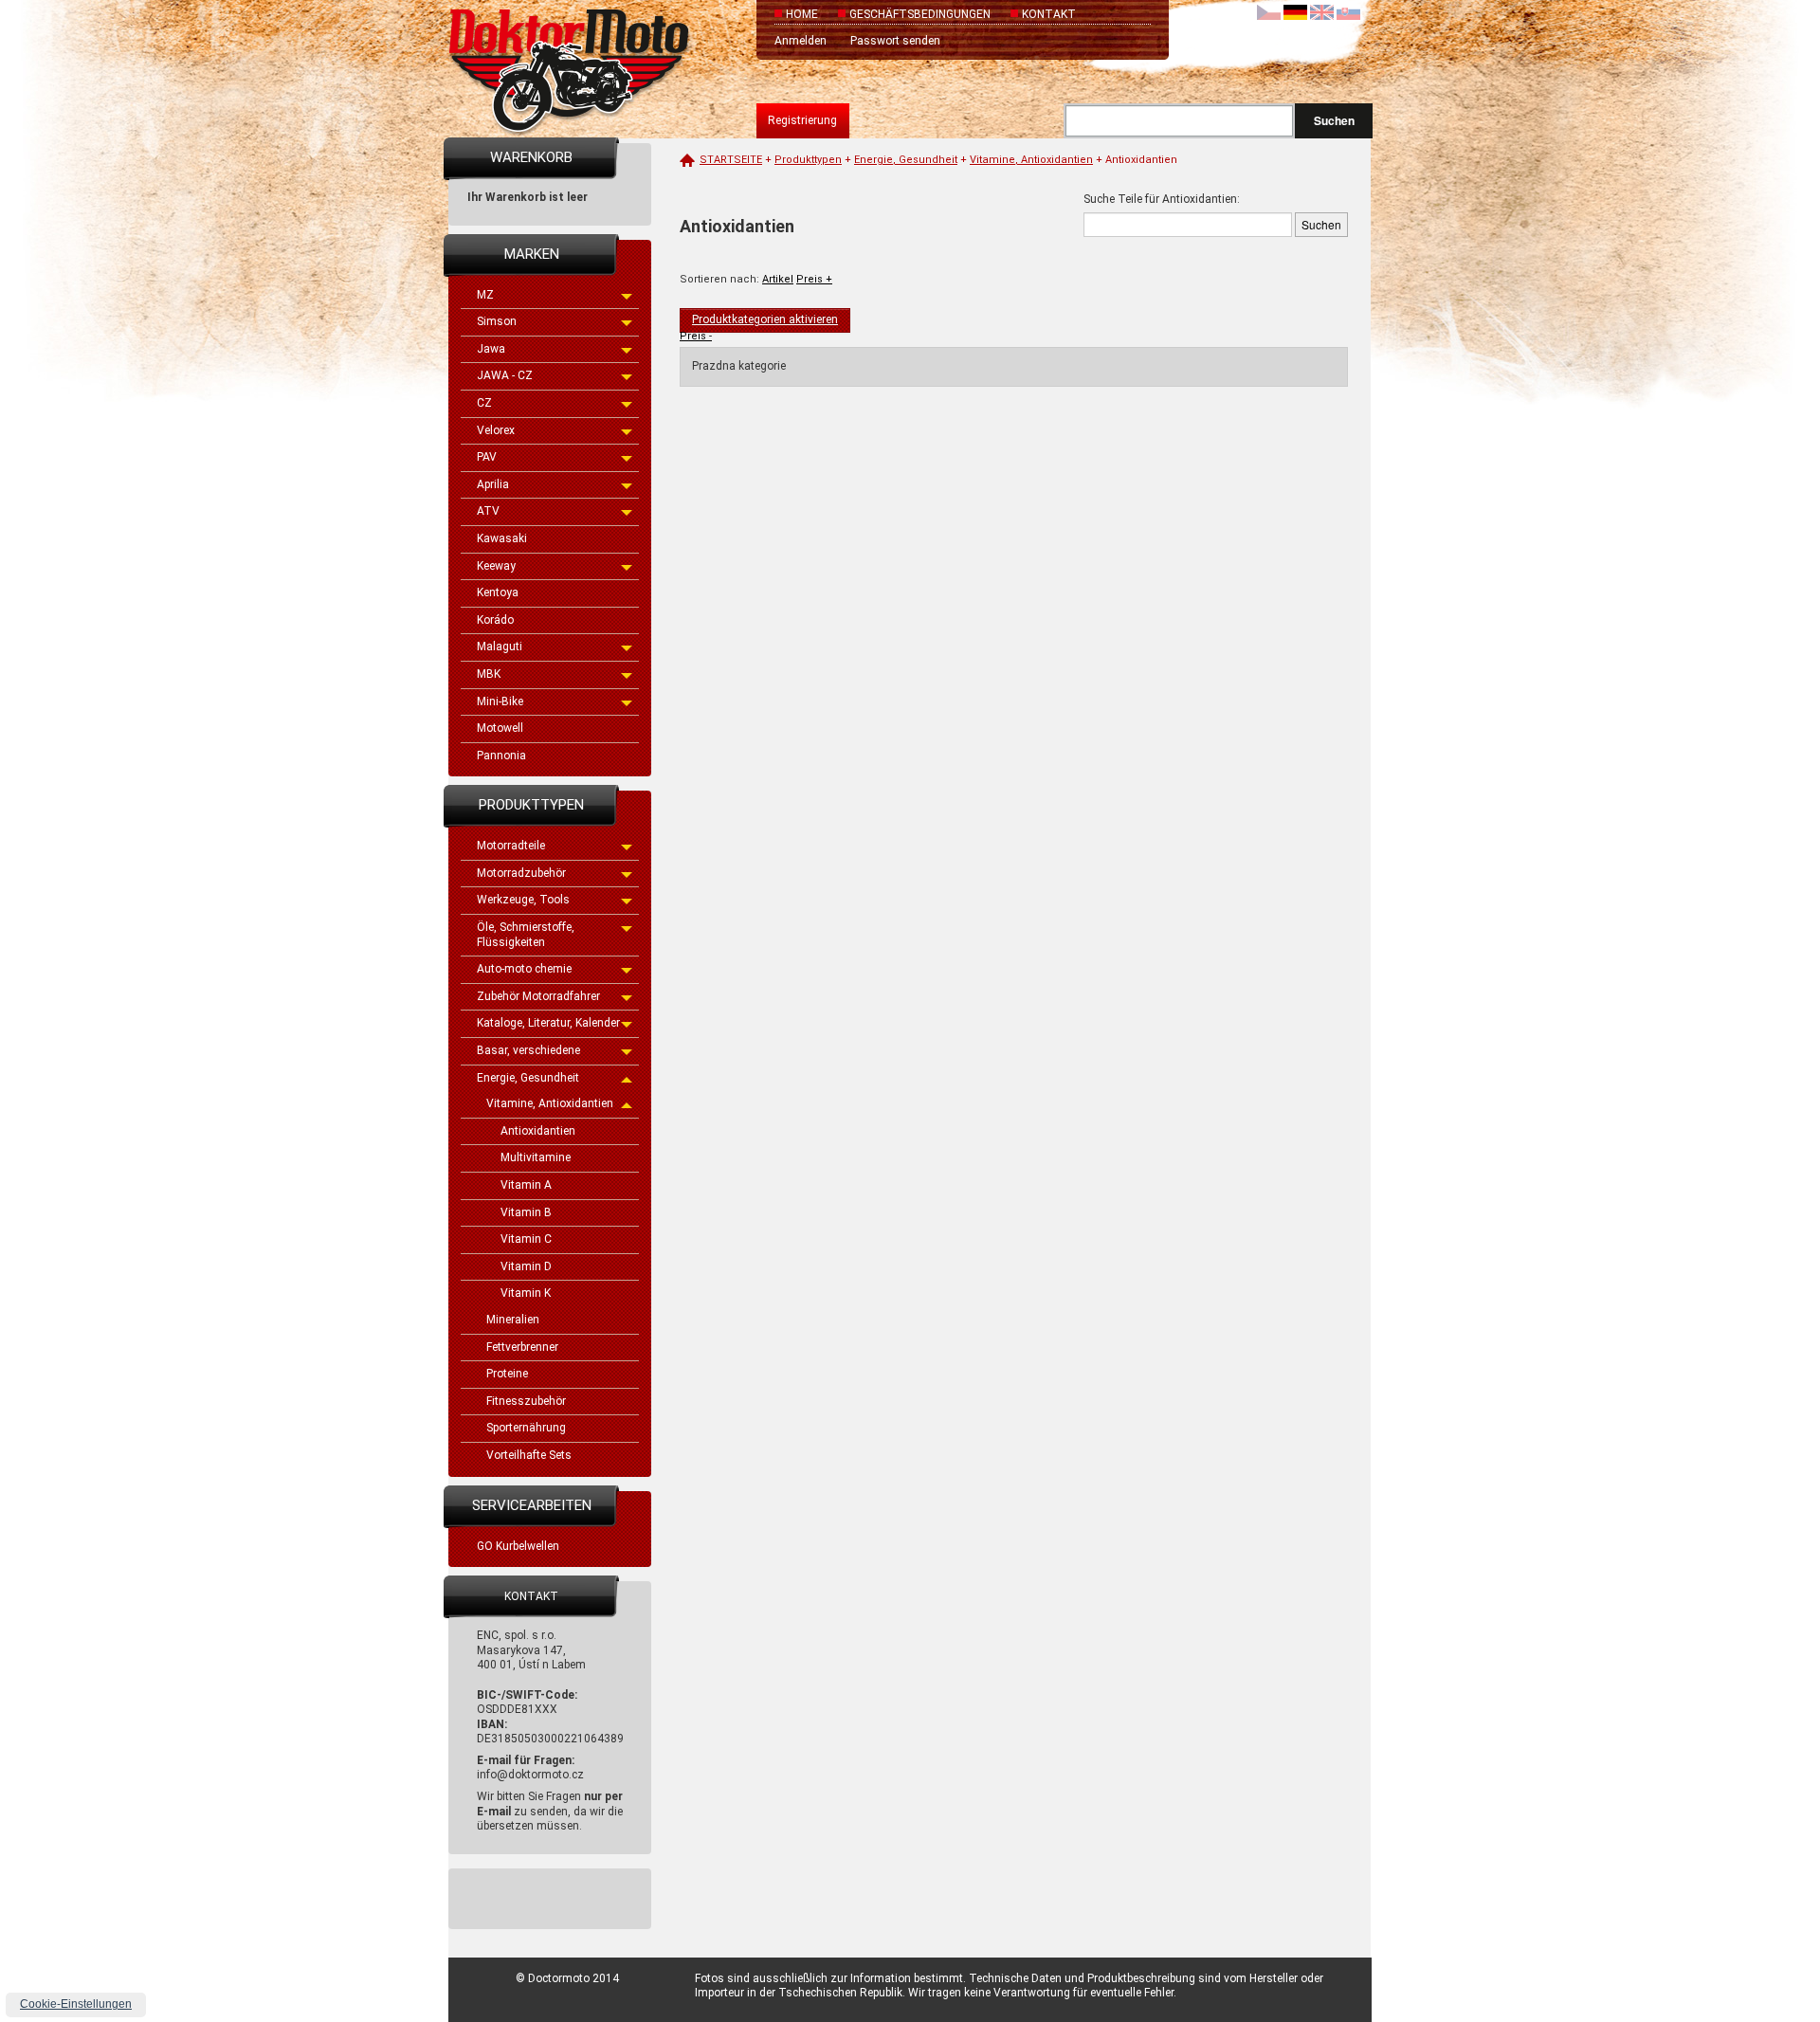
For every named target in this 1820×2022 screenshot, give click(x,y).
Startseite (731, 160)
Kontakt (1049, 14)
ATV (488, 511)
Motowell (500, 728)
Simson (497, 321)
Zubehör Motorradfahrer (538, 996)
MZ (485, 295)
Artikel (778, 279)
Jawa (491, 349)
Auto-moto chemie (524, 969)
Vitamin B (526, 1212)
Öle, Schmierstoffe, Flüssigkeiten (526, 935)
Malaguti (500, 647)
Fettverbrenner (522, 1347)
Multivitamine (536, 1157)
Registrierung (802, 120)
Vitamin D (526, 1266)
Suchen (1334, 120)
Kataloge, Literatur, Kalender (548, 1023)
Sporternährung (526, 1428)
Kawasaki (502, 538)
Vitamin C (526, 1239)
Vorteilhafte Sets (529, 1455)
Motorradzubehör (521, 873)
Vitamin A (526, 1185)
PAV (487, 457)
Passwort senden (895, 41)
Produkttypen (808, 160)
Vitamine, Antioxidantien (550, 1103)
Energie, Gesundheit (528, 1078)
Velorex (496, 430)
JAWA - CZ (505, 375)
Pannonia (501, 756)
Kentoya (498, 592)
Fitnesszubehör (526, 1401)
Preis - (696, 336)
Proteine (507, 1374)
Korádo (495, 620)
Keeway (496, 566)
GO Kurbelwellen (518, 1546)
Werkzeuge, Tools (523, 900)
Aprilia (493, 484)
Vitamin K (526, 1293)
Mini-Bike (500, 701)
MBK (489, 674)
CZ (484, 403)
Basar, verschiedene (528, 1050)
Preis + (814, 279)
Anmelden (801, 41)
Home (802, 14)
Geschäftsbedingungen (920, 14)
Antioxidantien (538, 1131)
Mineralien (513, 1320)
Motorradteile (511, 846)
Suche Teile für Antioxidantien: (1162, 199)
